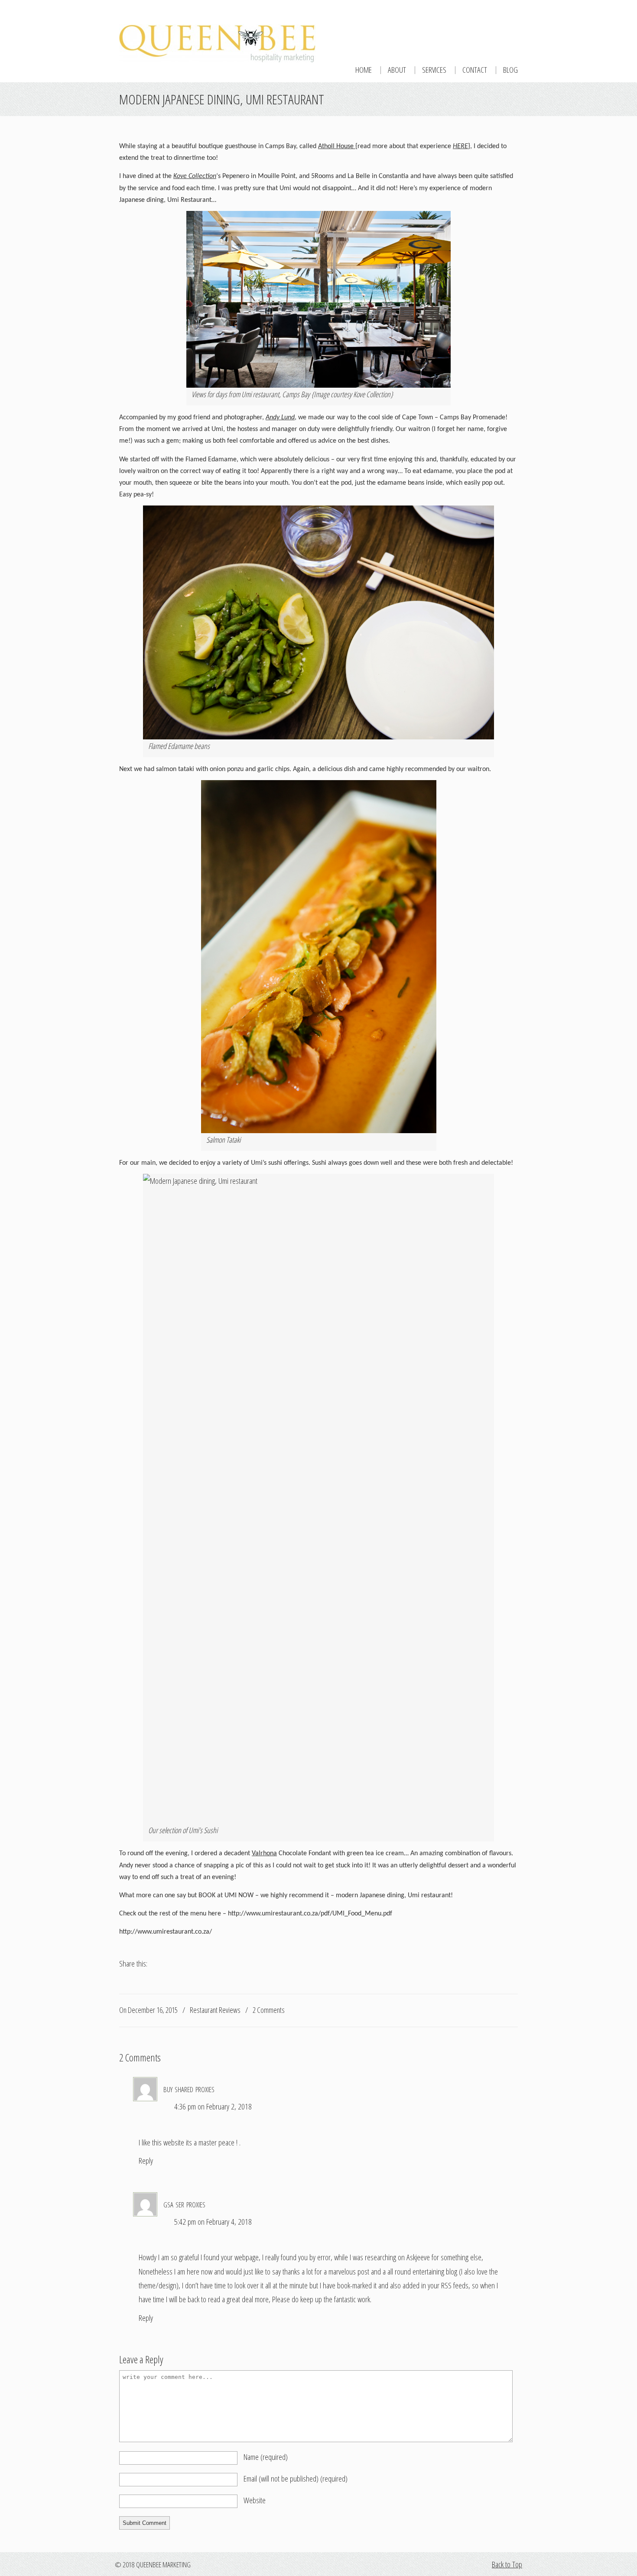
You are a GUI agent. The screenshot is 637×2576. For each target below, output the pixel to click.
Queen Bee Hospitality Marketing (219, 32)
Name (266, 2457)
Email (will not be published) (296, 2479)
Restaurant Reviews (215, 2010)
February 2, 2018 (229, 2106)
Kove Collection (195, 176)
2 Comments (269, 2010)
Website (255, 2500)
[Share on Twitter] (140, 1976)
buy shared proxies (189, 2088)
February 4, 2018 (229, 2222)
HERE (460, 146)
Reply (146, 2161)
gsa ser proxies (184, 2203)
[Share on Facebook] (124, 1976)
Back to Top (507, 2564)
